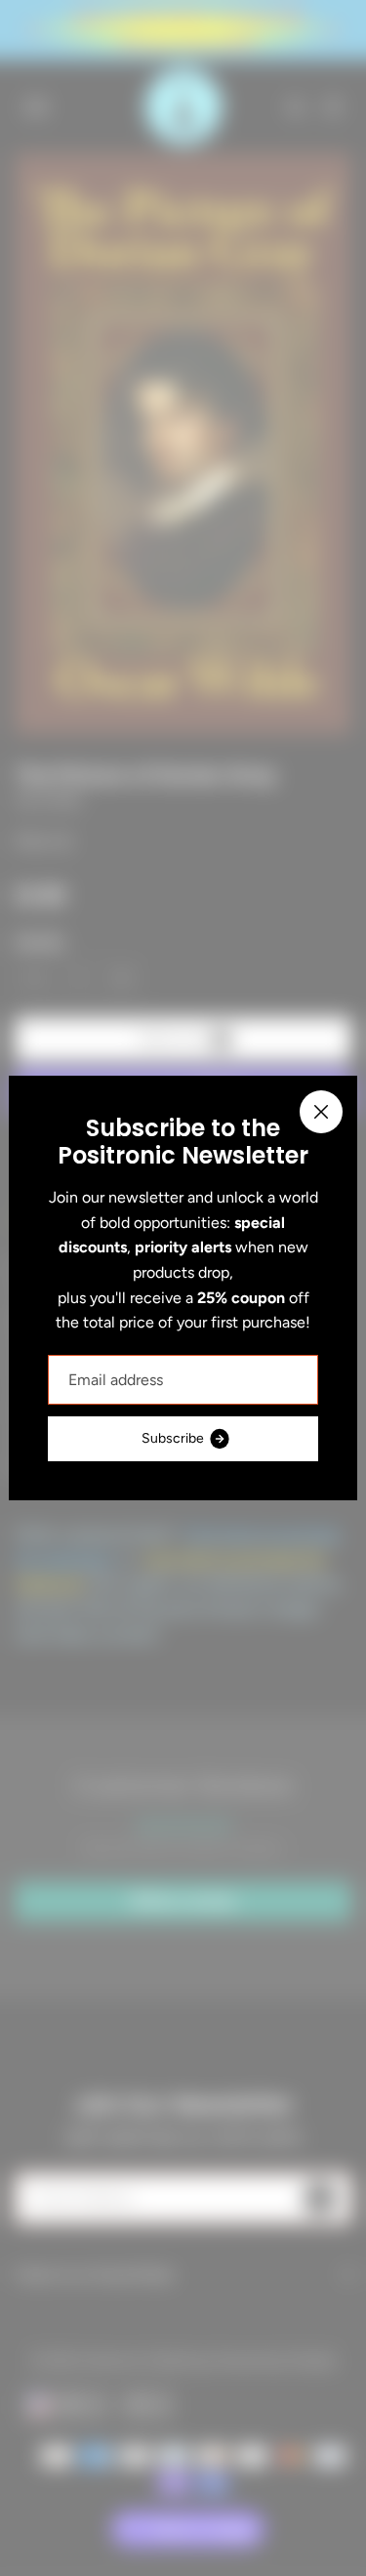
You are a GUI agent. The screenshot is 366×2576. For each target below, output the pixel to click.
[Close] (321, 1112)
